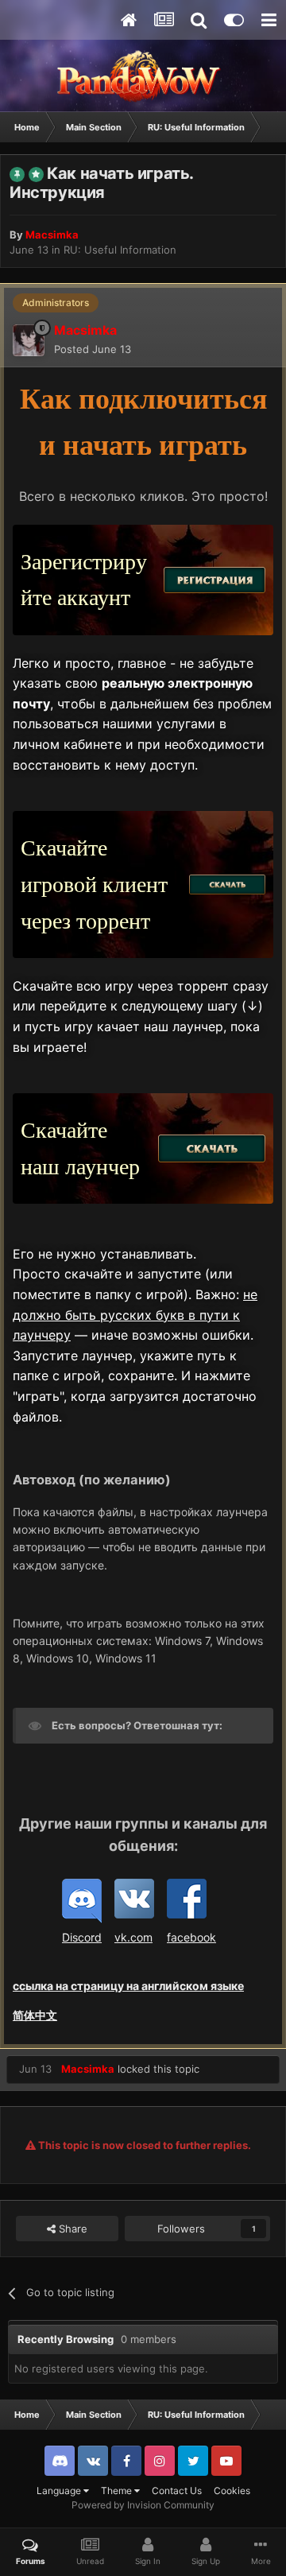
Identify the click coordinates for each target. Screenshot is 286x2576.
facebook (191, 1937)
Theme (118, 2491)
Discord (82, 1937)
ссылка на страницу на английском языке (128, 1986)
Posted (93, 349)
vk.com (133, 1937)
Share (71, 2229)
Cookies (232, 2491)
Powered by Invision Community (143, 2505)
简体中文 (35, 2015)
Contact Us (177, 2491)
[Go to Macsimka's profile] (29, 340)
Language (60, 2491)
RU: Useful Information (120, 250)
